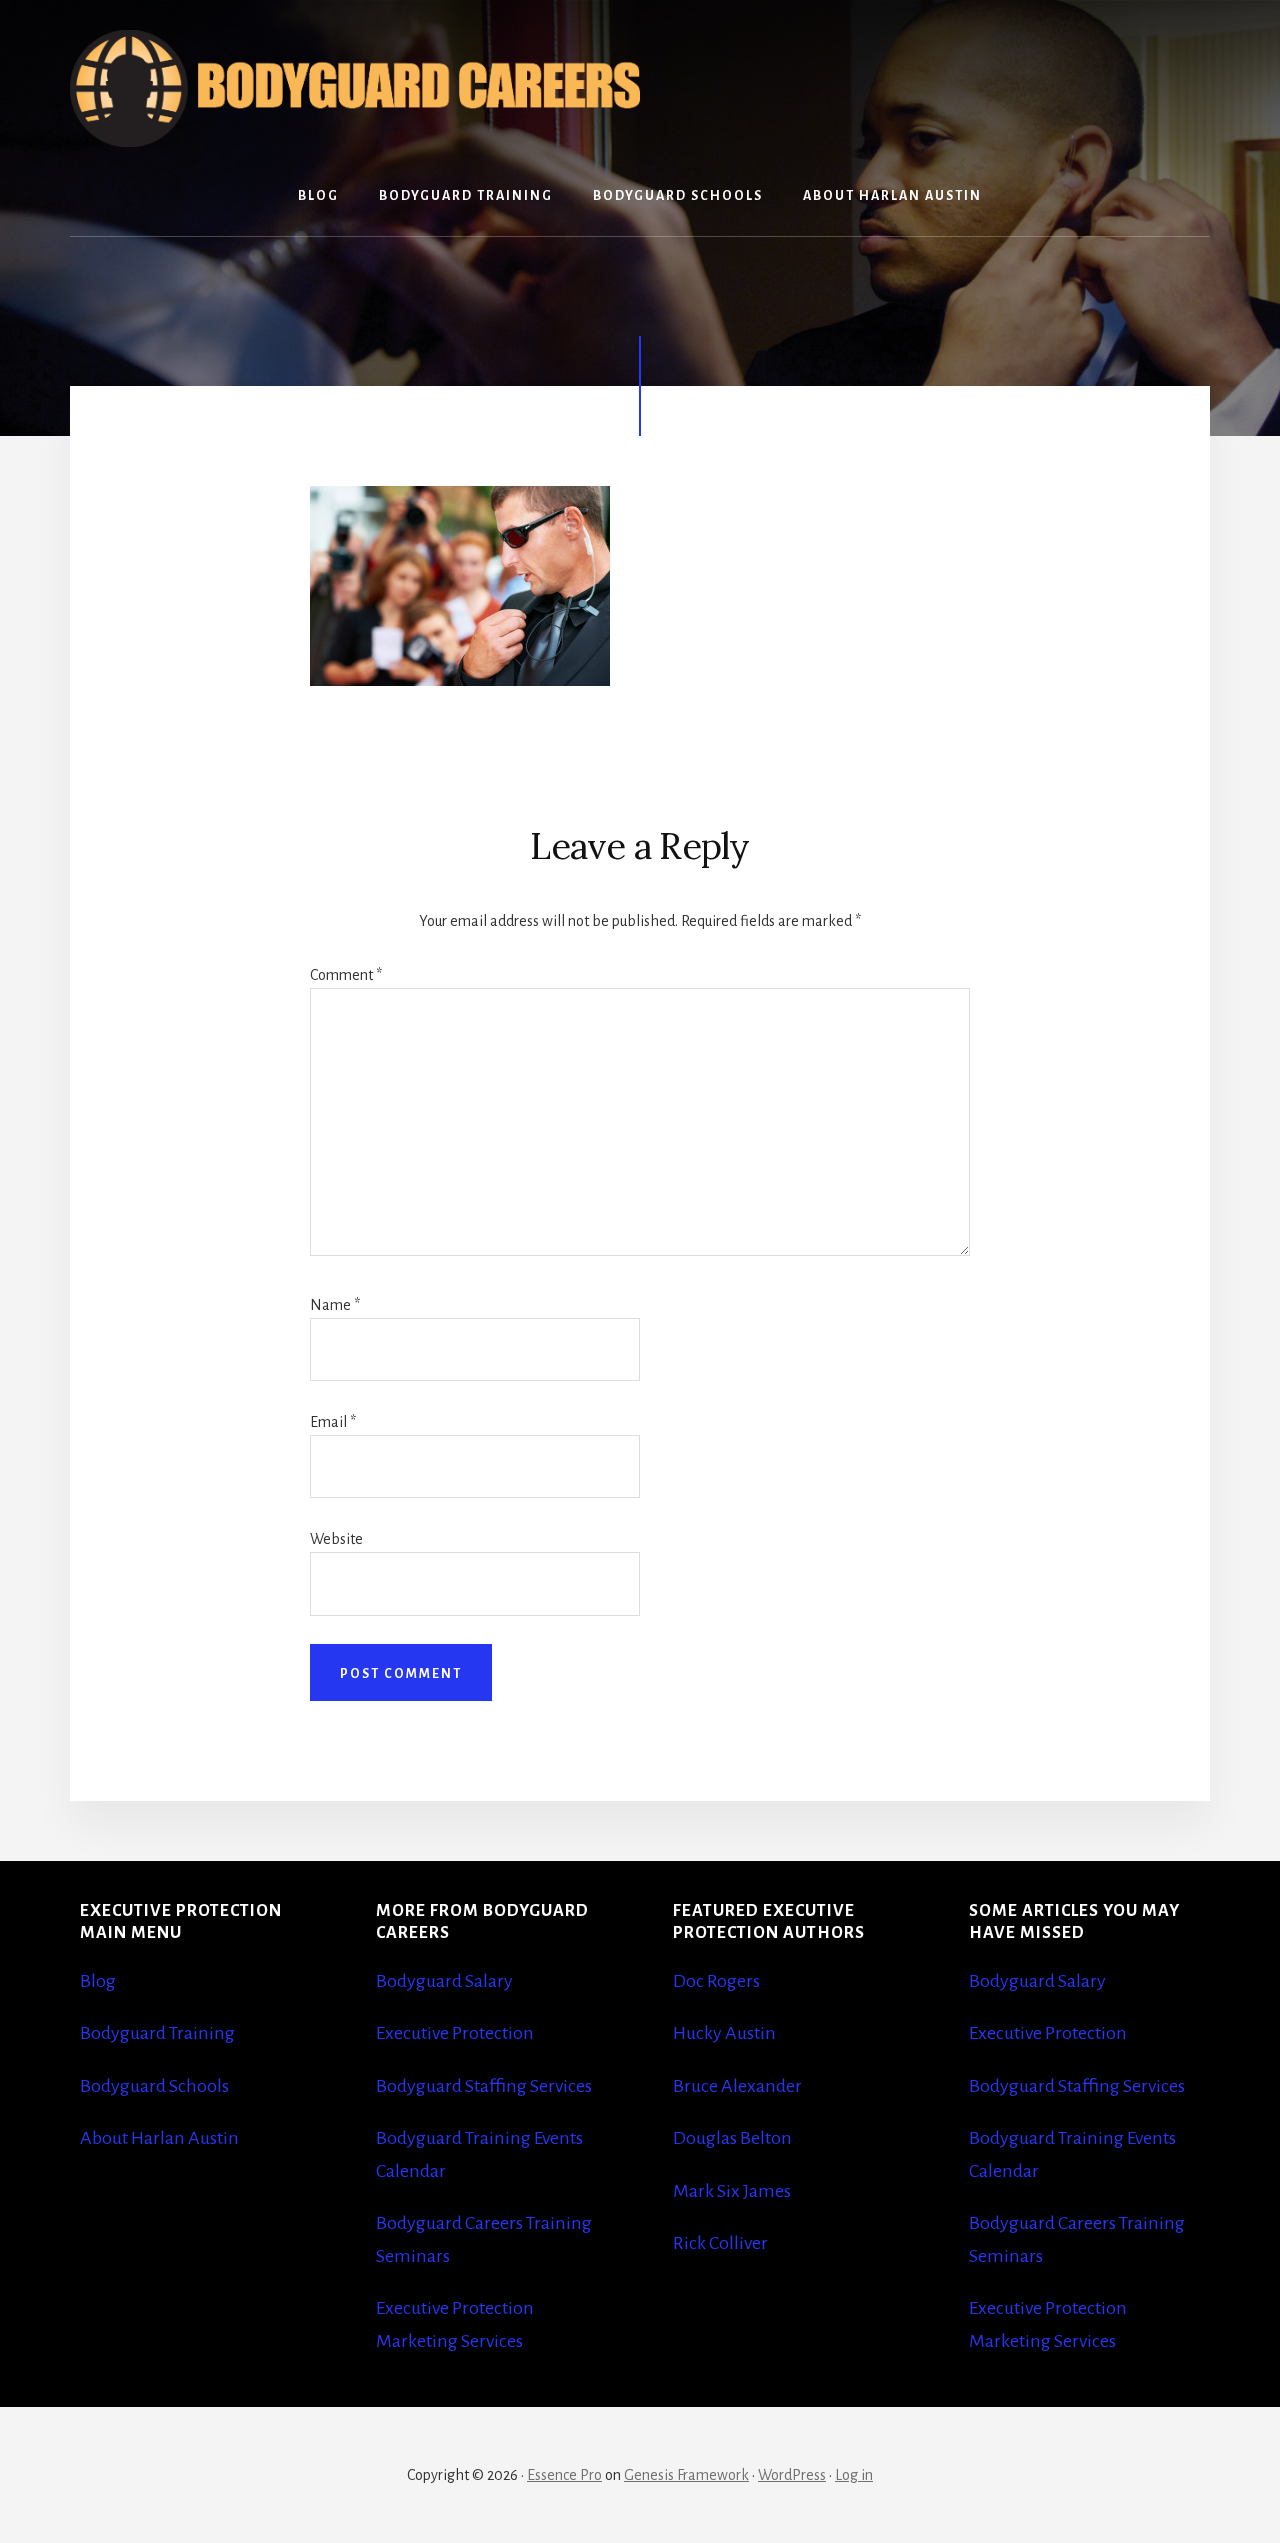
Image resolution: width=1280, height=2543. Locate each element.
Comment (346, 975)
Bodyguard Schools (154, 2086)
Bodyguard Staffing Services (484, 2086)
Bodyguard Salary (444, 1981)
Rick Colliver (720, 2243)
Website (336, 1539)
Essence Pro (564, 2475)
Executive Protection (455, 2033)
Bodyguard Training (157, 2033)
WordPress (792, 2475)
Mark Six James (732, 2191)
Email (333, 1422)
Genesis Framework (686, 2475)
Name (335, 1305)
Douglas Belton (732, 2138)
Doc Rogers (716, 1981)
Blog (98, 1981)
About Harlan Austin (159, 2138)
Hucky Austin (724, 2033)
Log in (854, 2475)
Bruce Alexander (737, 2086)
